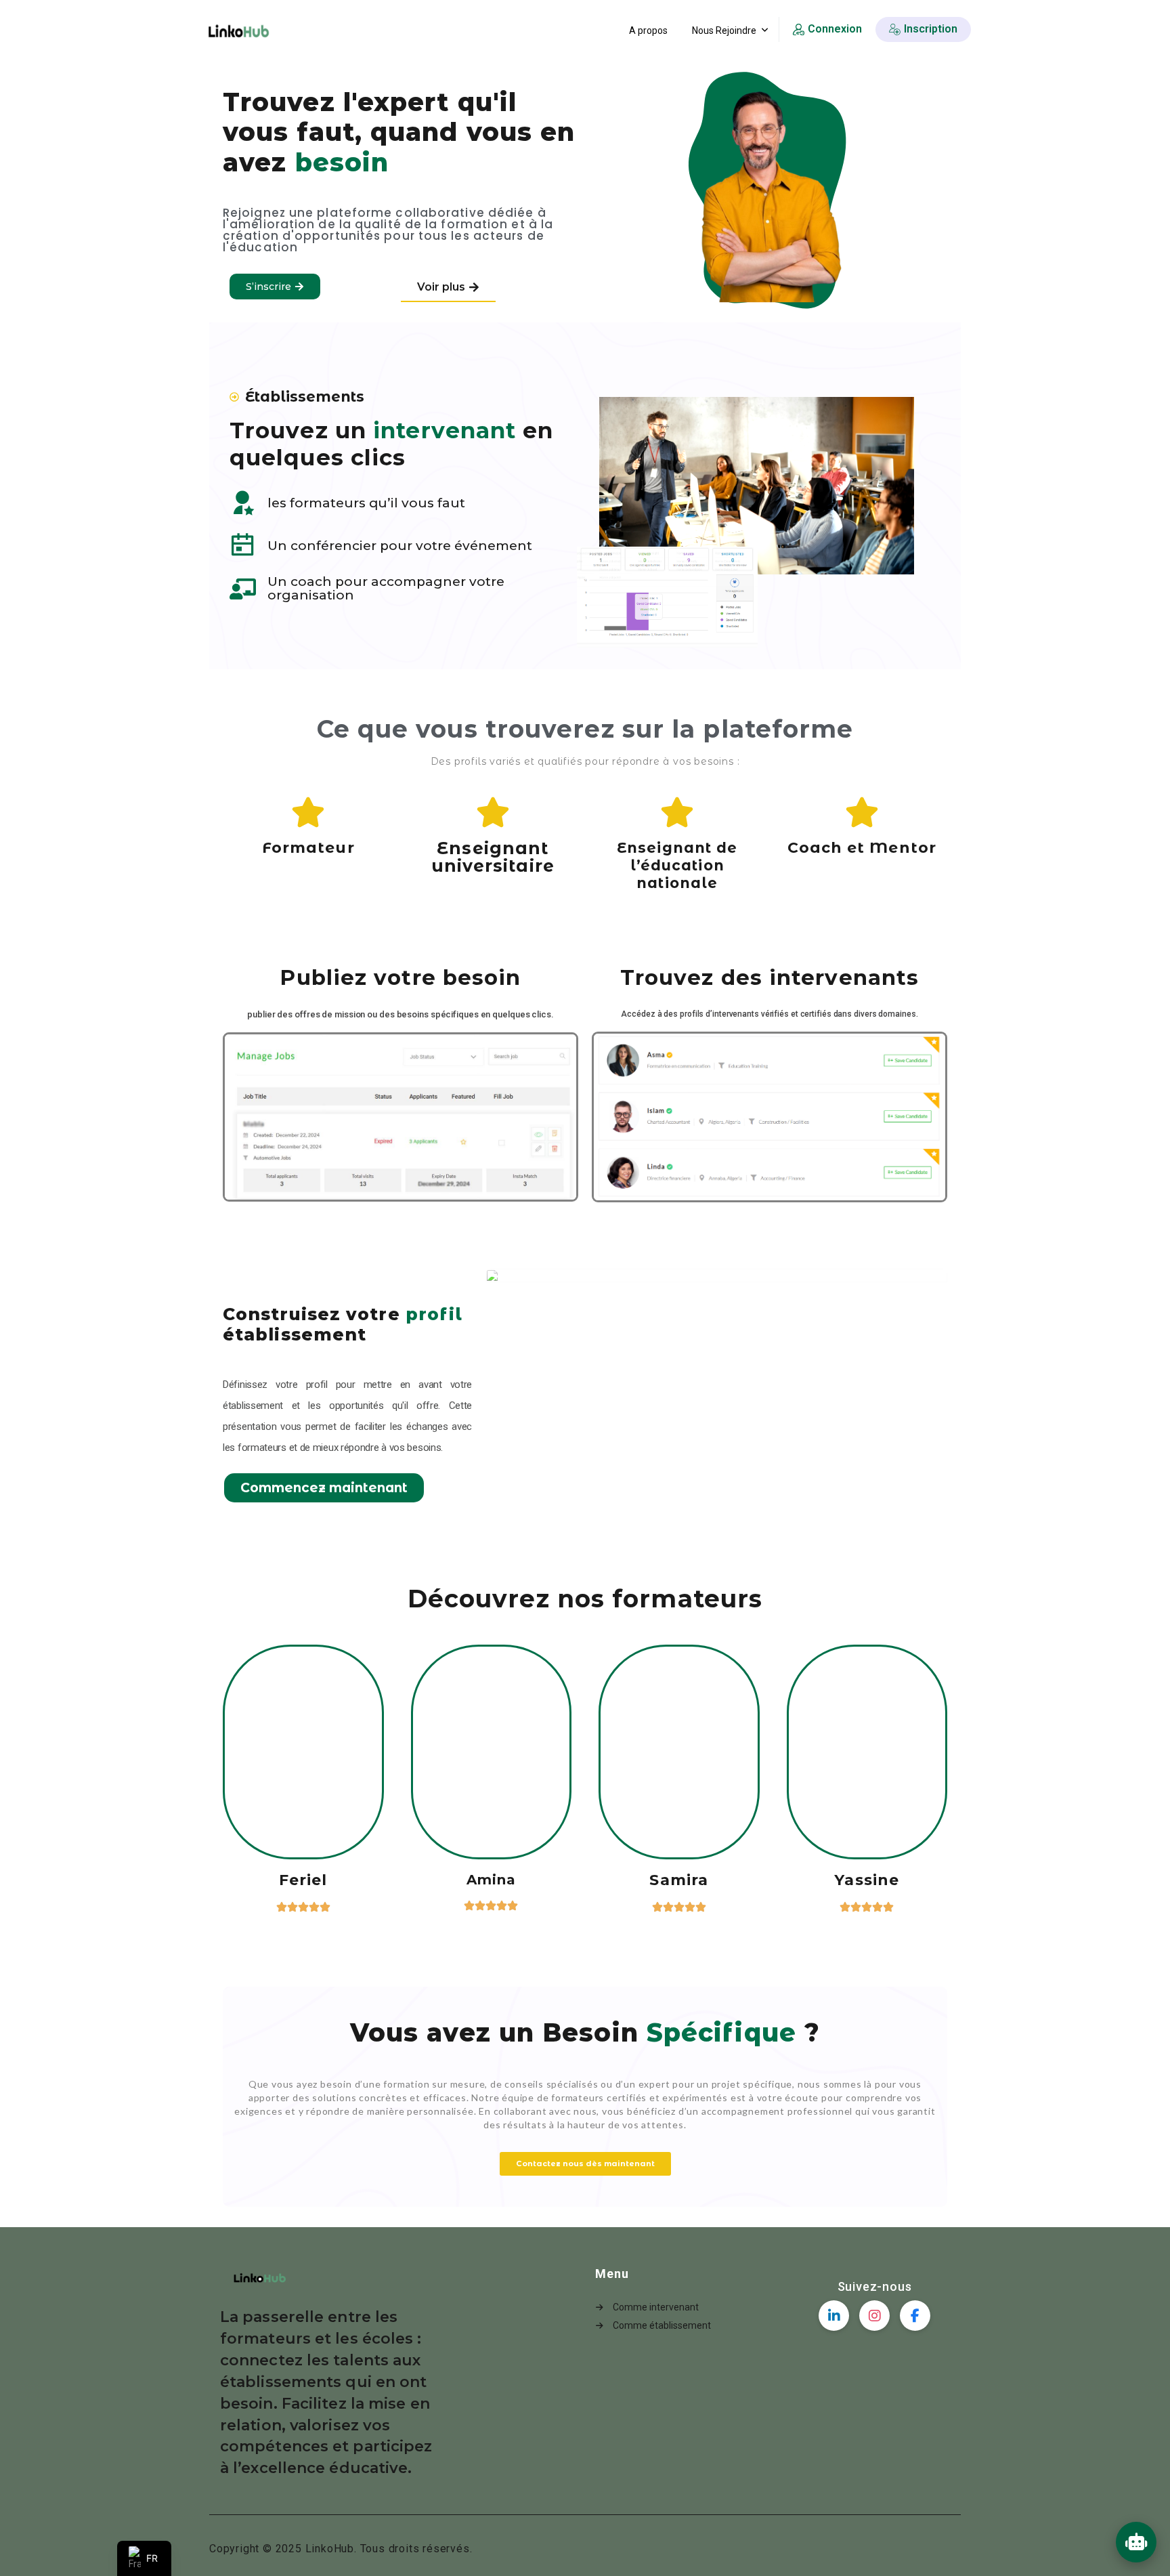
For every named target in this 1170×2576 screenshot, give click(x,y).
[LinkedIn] (834, 2316)
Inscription (931, 29)
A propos (648, 30)
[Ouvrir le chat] (1136, 2542)
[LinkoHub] (238, 31)
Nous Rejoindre (724, 30)
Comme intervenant (656, 2307)
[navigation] (144, 2558)
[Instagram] (874, 2316)
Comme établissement (662, 2325)
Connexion (835, 29)
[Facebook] (915, 2316)
